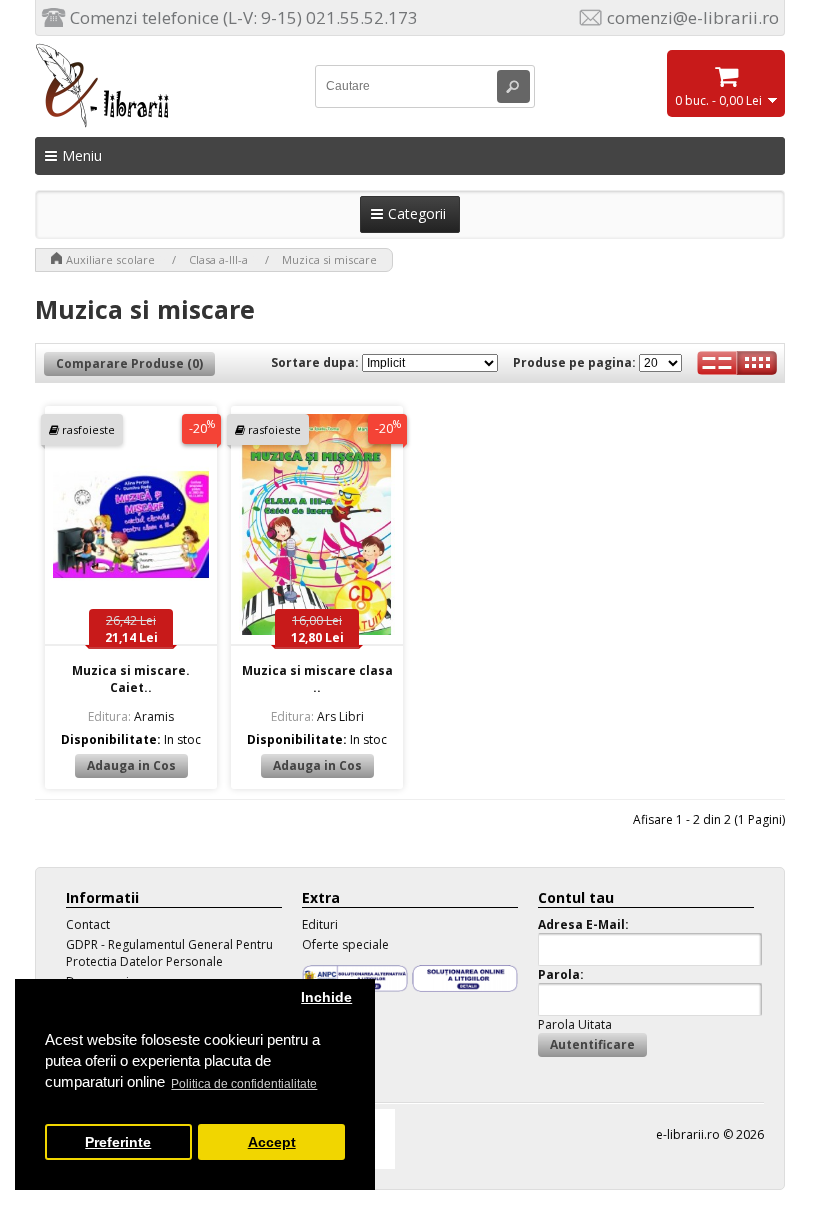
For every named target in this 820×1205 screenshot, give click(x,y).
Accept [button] (272, 1142)
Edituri (320, 924)
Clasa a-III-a (218, 259)
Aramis (131, 716)
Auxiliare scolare (110, 259)
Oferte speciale (345, 944)
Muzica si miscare (329, 259)
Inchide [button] (326, 997)
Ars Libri (317, 716)
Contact (88, 924)
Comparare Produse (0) (129, 363)
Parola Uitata (575, 1024)
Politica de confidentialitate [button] (244, 1084)
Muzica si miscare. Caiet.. (131, 679)
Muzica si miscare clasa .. (317, 679)
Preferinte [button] (118, 1142)
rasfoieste (88, 429)
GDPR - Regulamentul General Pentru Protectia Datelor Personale (169, 953)
